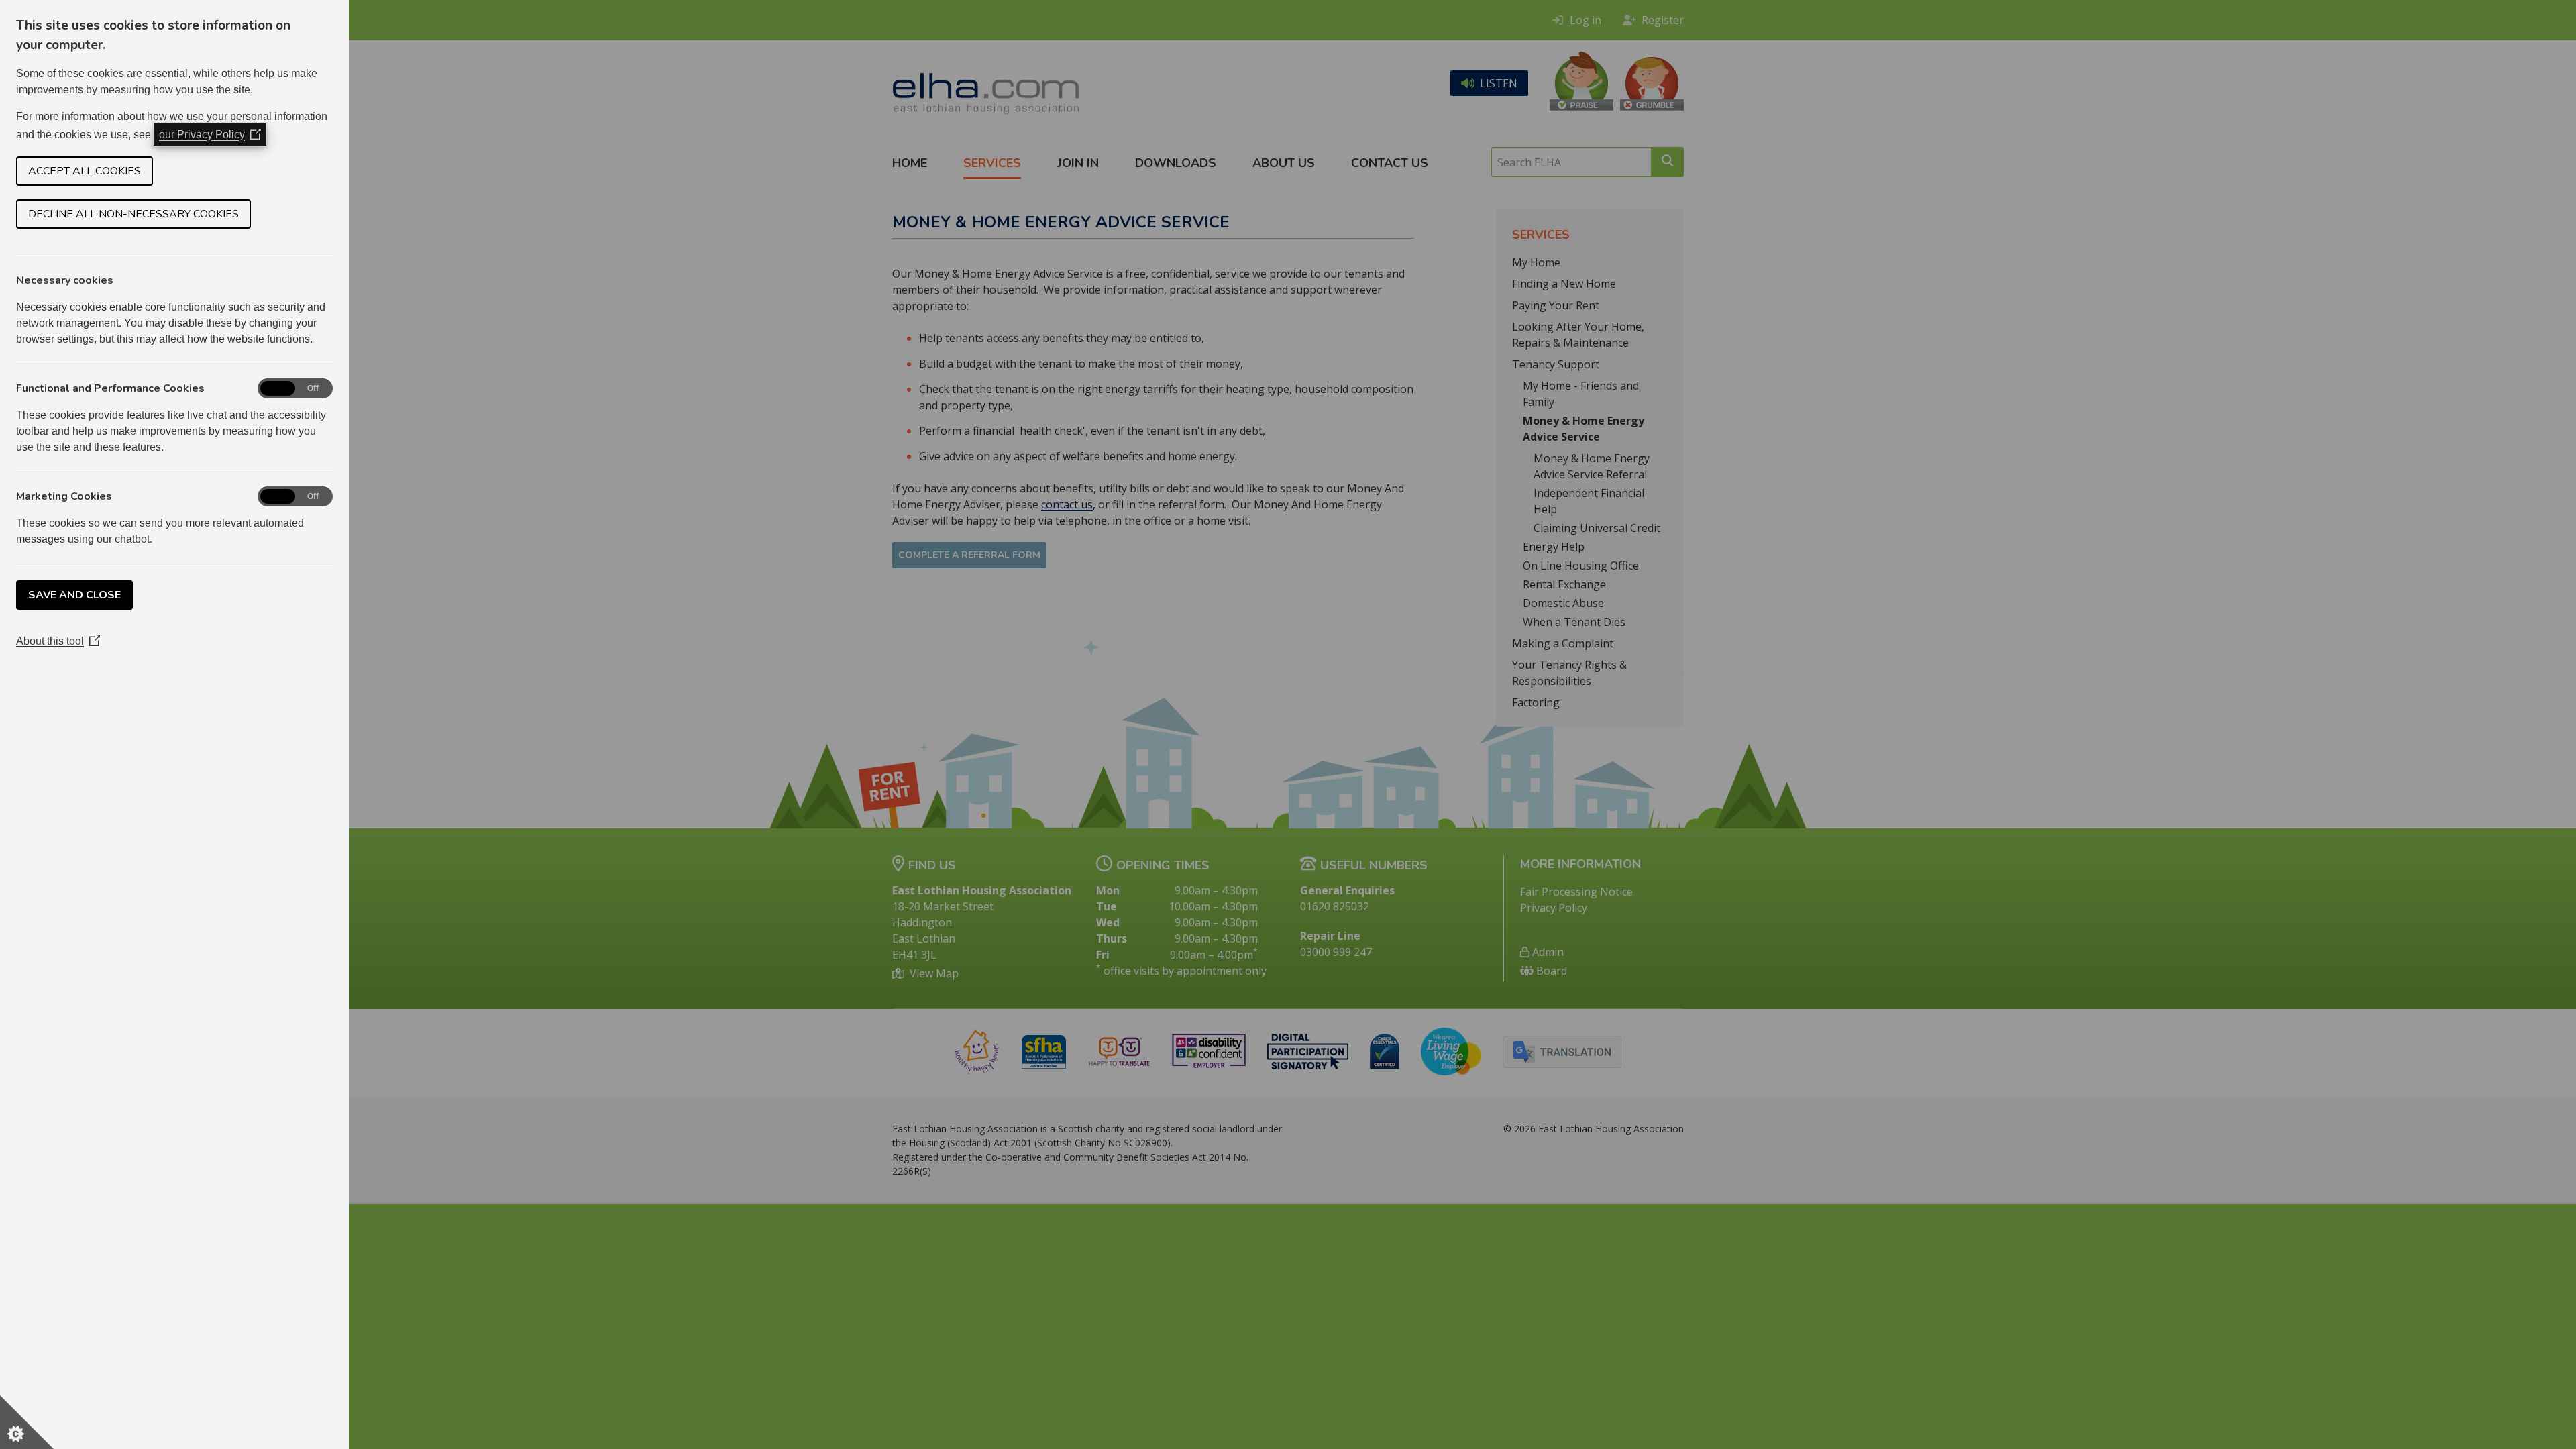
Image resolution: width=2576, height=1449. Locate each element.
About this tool (58, 641)
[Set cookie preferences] (27, 1422)
